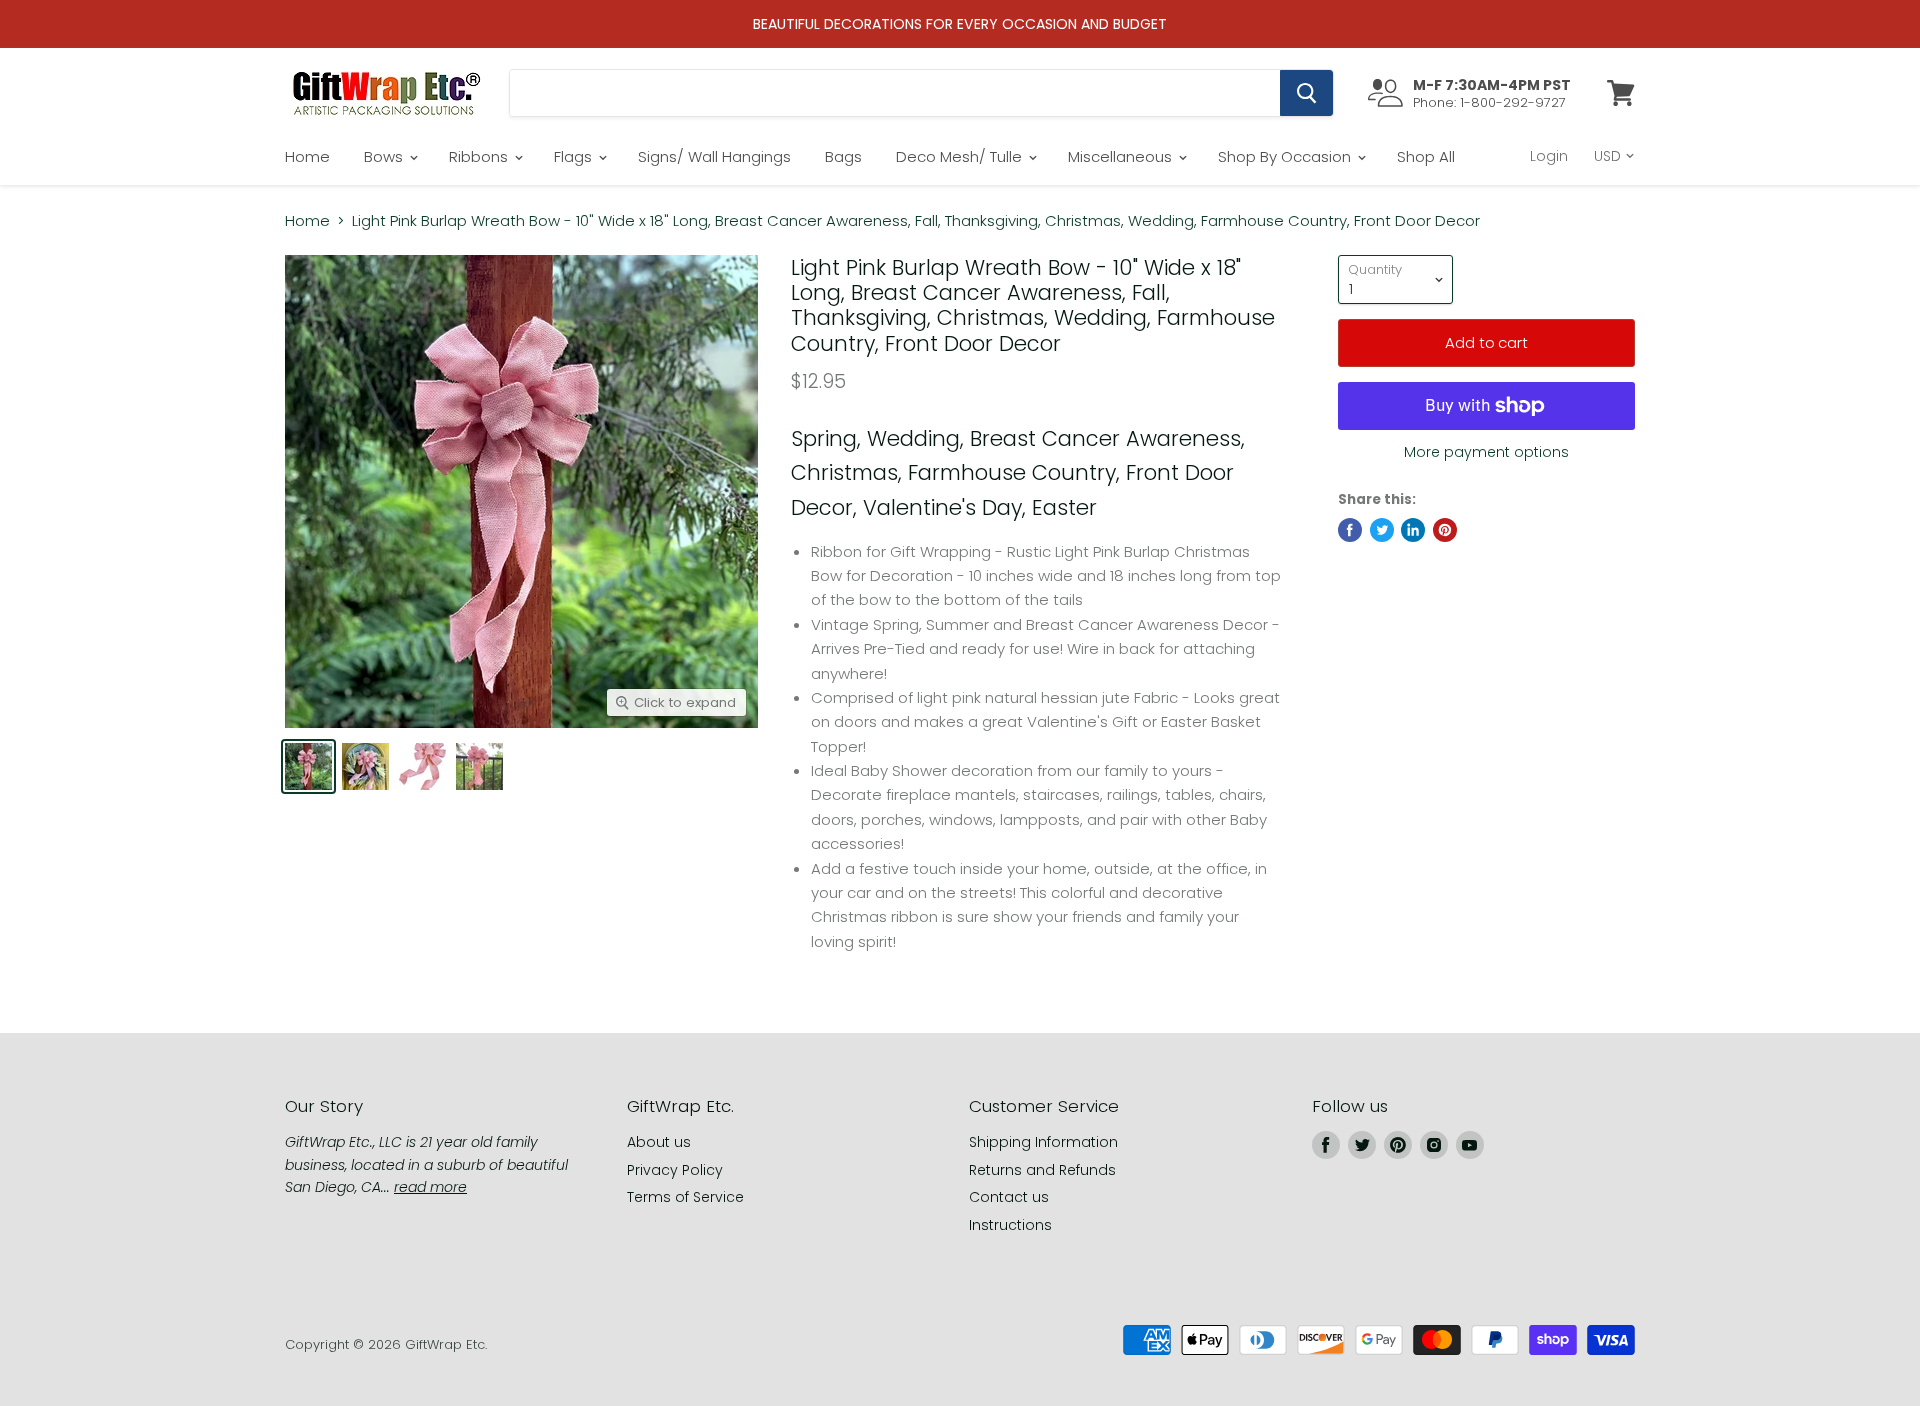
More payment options (1486, 452)
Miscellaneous (1122, 156)
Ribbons (480, 156)
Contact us (1009, 1197)
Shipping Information (1043, 1142)
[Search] (1306, 93)
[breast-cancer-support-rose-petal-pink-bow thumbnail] (308, 766)
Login (1549, 156)
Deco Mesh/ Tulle (961, 156)
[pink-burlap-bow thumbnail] (479, 766)
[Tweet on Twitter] (1382, 530)
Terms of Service (685, 1197)
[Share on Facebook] (1350, 530)
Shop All (1426, 156)
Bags (843, 156)
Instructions (1010, 1225)
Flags (575, 156)
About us (659, 1142)
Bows (385, 156)
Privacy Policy (675, 1170)
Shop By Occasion (1286, 156)
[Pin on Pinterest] (1445, 530)
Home (307, 156)
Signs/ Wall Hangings (714, 156)
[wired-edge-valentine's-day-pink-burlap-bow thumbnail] (365, 766)
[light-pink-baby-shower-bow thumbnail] (422, 766)
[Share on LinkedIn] (1413, 530)
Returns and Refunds (1042, 1170)
